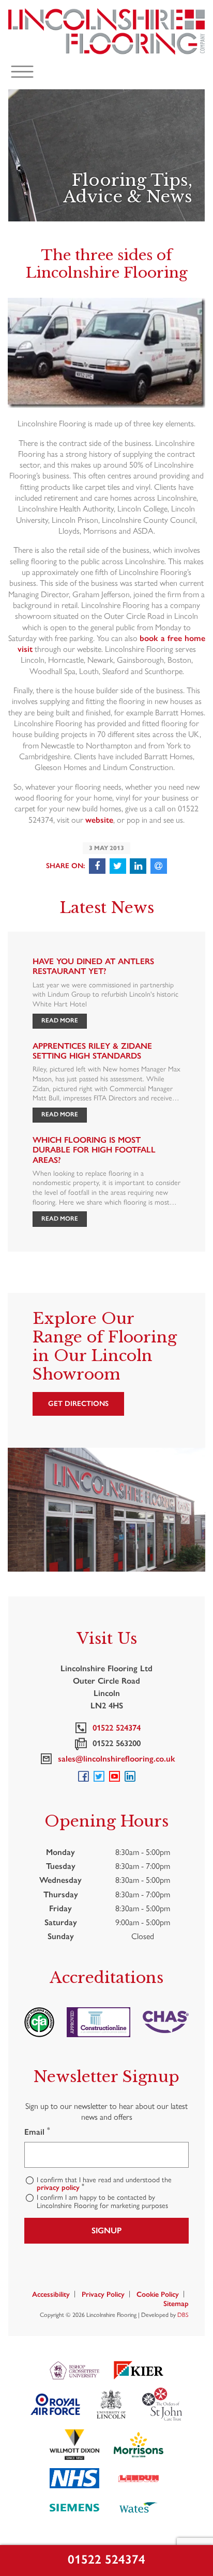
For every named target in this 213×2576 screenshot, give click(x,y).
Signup (106, 2230)
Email (37, 2132)
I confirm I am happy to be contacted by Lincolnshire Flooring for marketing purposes (102, 2202)
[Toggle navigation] (22, 72)
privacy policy (58, 2188)
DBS (183, 2315)
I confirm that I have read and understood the (104, 2184)
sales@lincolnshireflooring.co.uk (115, 1759)
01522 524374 (106, 2559)
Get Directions (78, 1404)
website (99, 820)
